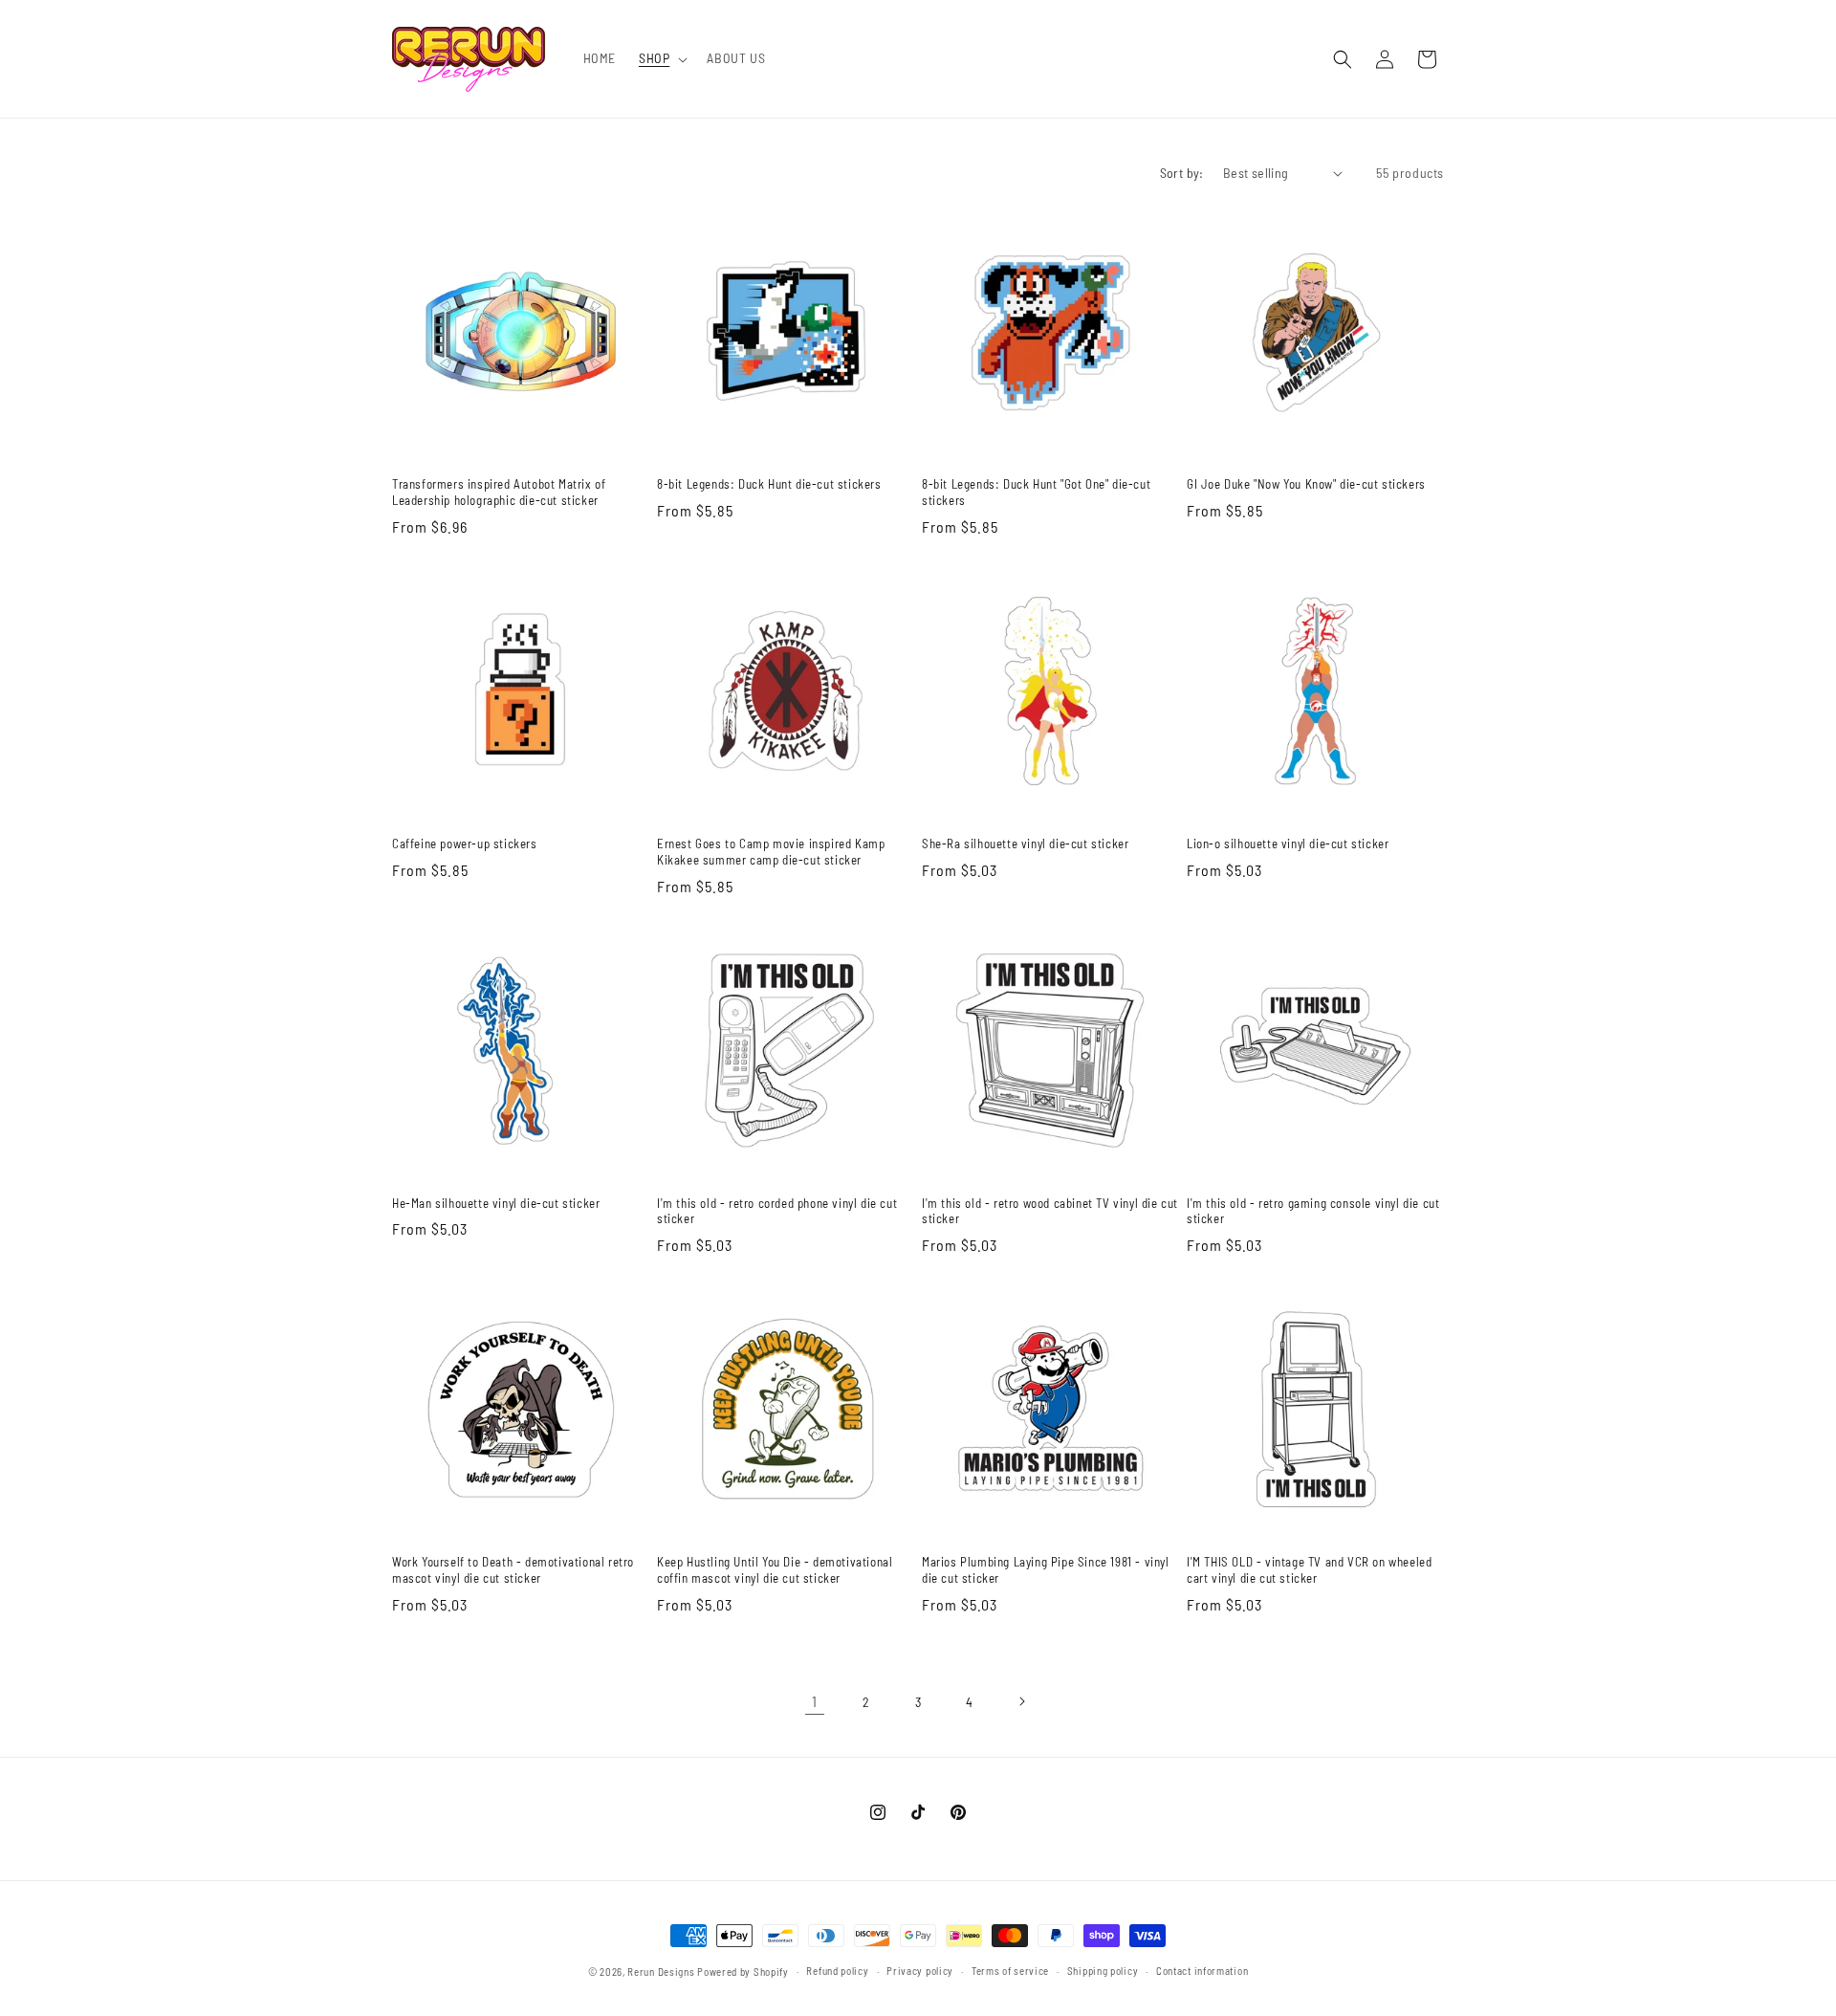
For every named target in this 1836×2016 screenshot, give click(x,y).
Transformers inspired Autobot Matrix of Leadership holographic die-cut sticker (499, 492)
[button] (661, 58)
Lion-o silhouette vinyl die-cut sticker (1288, 844)
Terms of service (1010, 1971)
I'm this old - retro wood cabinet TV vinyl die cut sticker (1050, 1211)
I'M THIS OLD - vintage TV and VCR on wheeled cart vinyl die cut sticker (1309, 1570)
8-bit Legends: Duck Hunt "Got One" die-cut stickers (1036, 492)
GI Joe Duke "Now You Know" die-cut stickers (1306, 484)
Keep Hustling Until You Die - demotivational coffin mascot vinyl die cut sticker (775, 1570)
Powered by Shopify (743, 1972)
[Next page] (1021, 1701)
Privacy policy (920, 1971)
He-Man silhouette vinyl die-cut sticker (496, 1203)
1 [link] (815, 1701)
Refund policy (837, 1971)
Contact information (1202, 1971)
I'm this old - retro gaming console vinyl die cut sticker (1313, 1211)
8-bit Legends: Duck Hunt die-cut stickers (769, 484)
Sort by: (1182, 173)
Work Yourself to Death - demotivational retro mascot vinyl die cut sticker (513, 1570)
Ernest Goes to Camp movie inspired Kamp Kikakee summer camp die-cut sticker (771, 852)
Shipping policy (1103, 1971)
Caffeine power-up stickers (465, 844)
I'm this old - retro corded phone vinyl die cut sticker (777, 1211)
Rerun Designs (661, 1972)
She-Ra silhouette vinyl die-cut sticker (1025, 844)
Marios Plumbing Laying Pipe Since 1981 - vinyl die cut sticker (1046, 1570)
